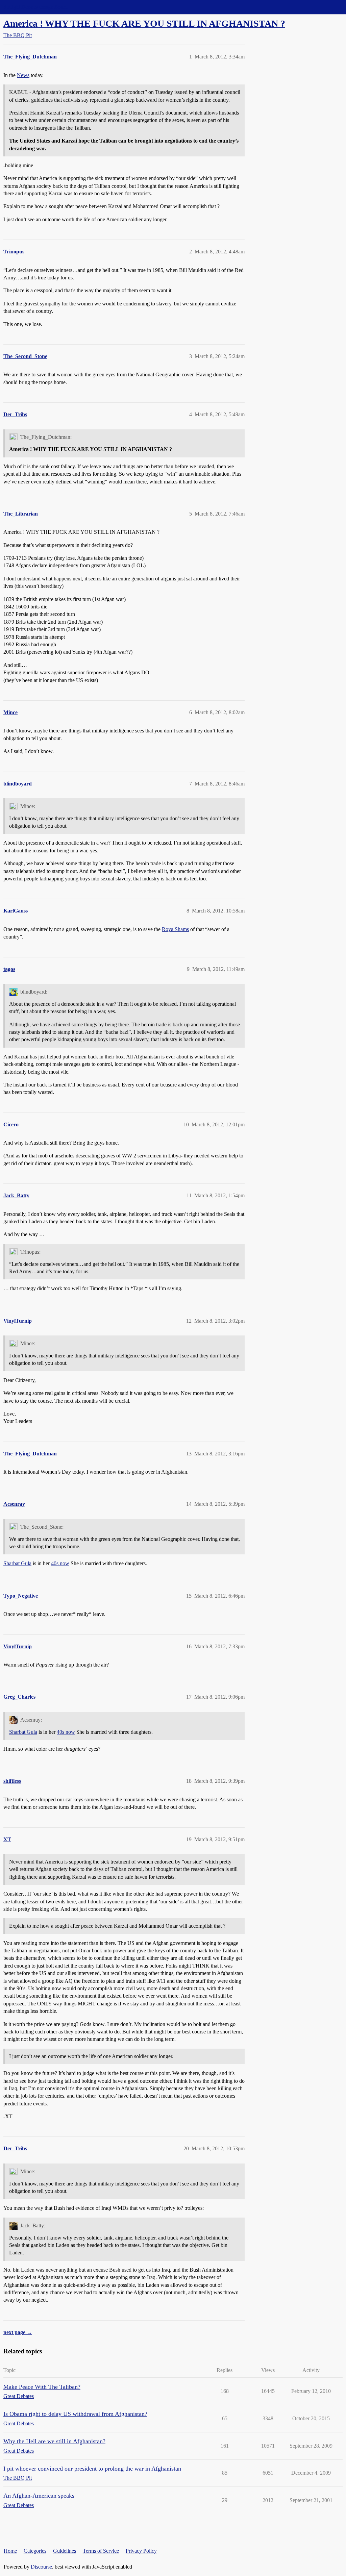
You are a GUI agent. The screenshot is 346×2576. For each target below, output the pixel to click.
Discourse (41, 2567)
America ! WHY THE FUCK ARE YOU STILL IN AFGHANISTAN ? (144, 23)
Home (10, 2551)
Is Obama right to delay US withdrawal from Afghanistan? (75, 2414)
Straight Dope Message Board (35, 7)
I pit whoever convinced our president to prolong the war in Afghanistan (92, 2469)
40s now (60, 1563)
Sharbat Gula (17, 1563)
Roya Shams (175, 929)
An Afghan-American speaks (39, 2496)
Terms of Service (101, 2551)
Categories (35, 2551)
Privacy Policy (141, 2551)
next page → (18, 2332)
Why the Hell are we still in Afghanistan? (54, 2441)
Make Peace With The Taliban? (42, 2387)
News (23, 75)
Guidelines (65, 2551)
